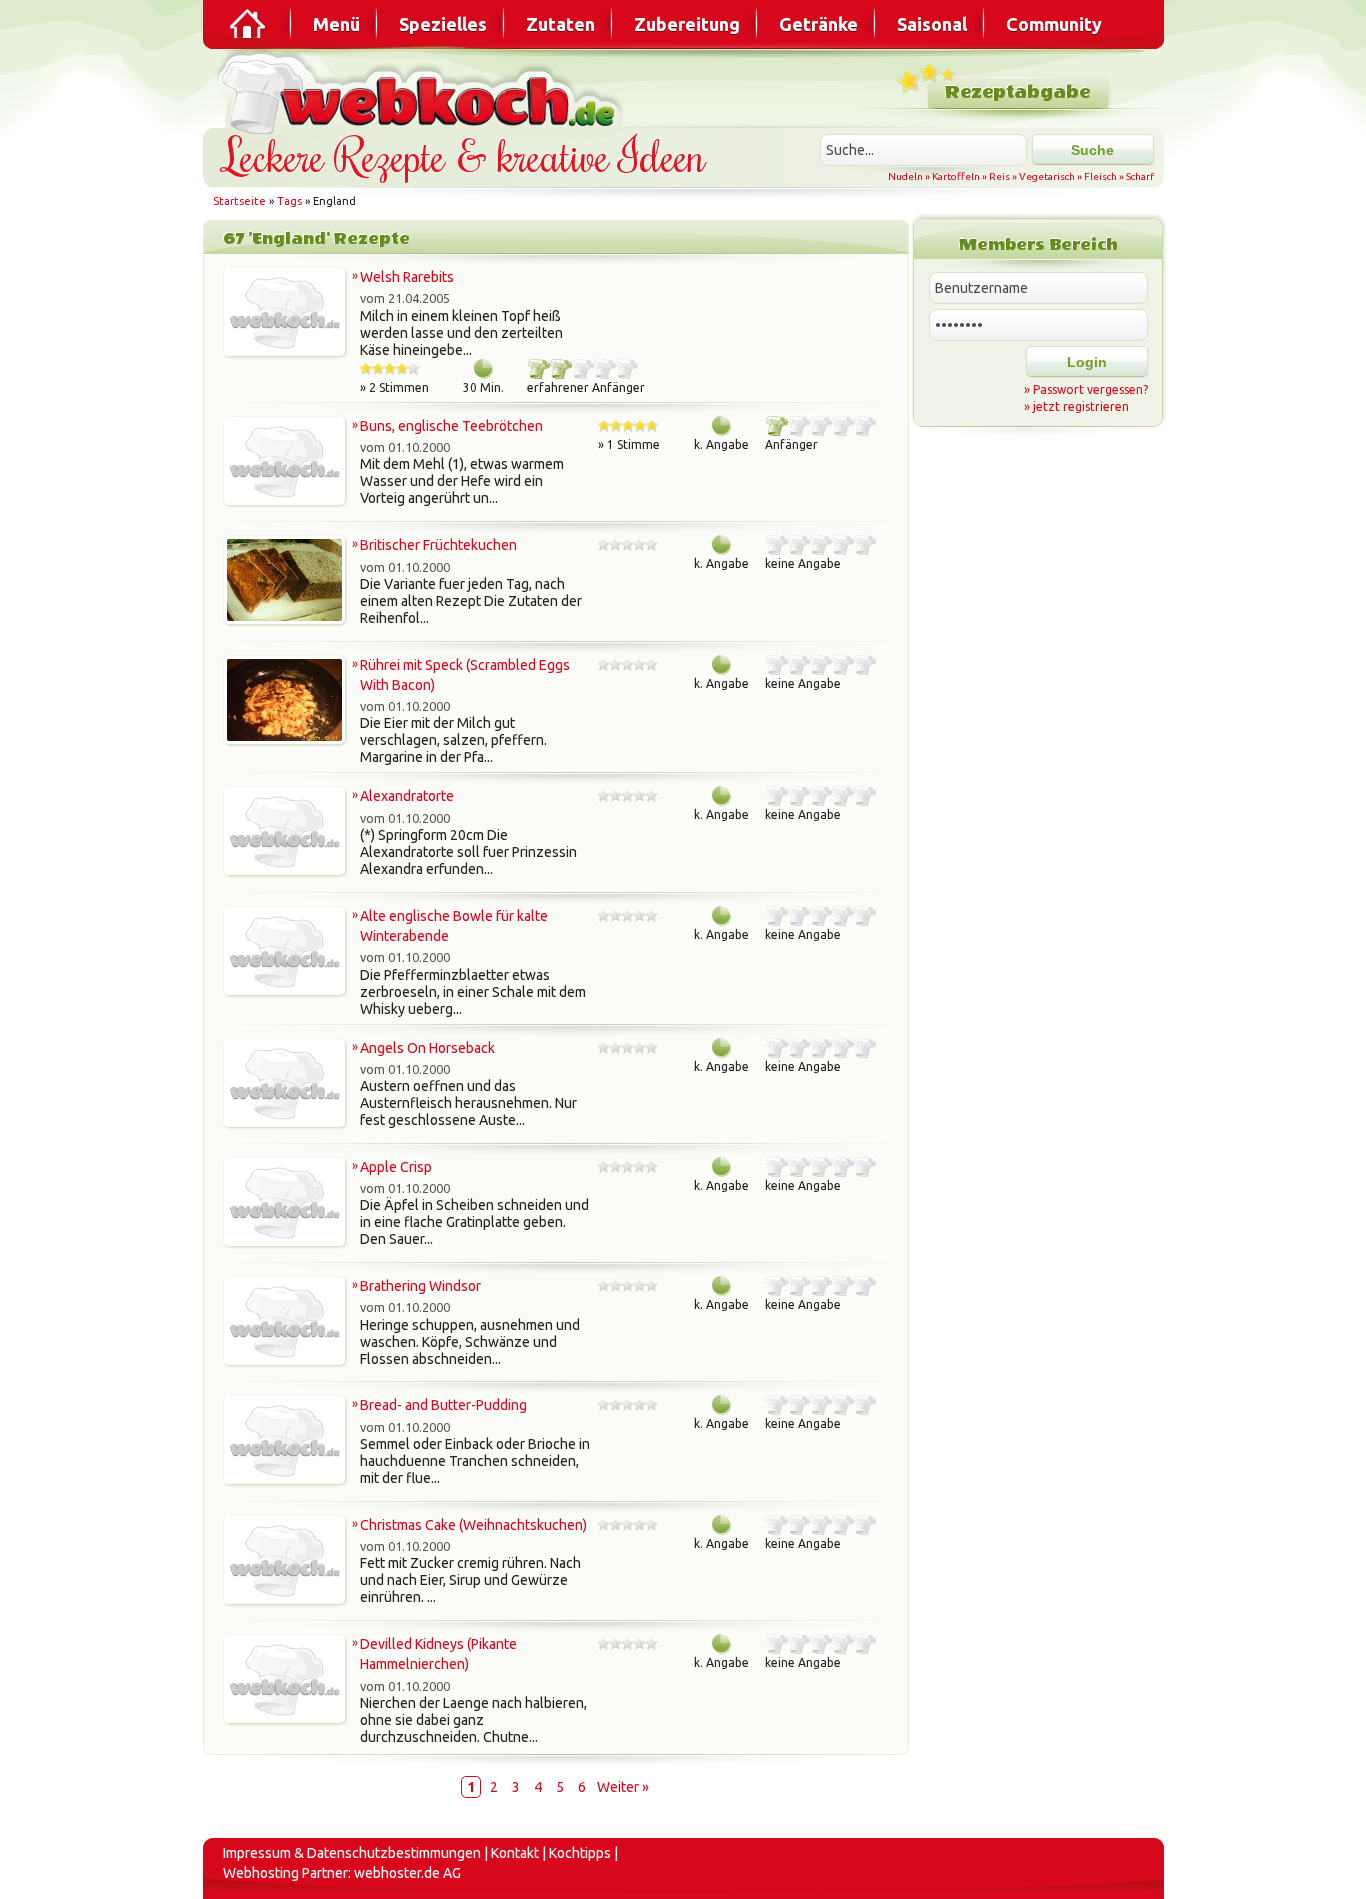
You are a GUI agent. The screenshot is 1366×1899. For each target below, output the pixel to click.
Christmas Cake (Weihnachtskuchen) (473, 1525)
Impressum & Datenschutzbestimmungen (352, 1853)
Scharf (1140, 176)
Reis (999, 176)
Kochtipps (580, 1853)
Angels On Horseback (427, 1048)
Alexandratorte (407, 796)
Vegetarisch (1047, 176)
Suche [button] (1092, 150)
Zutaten (560, 24)
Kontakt (515, 1853)
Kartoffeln (956, 176)
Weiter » (623, 1787)
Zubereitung (687, 24)
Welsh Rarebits (407, 277)
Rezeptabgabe (1017, 92)
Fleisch (1100, 176)
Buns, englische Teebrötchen (451, 426)
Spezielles (443, 24)
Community (1054, 24)
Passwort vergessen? (1090, 389)
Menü (336, 24)
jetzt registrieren (1081, 406)
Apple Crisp (396, 1167)
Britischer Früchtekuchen (438, 545)
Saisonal (932, 24)
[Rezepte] (249, 24)
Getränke (818, 24)
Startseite (239, 201)
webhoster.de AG (407, 1873)
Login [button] (1087, 362)
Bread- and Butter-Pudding (443, 1405)
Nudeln (905, 176)
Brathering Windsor (420, 1286)
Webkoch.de (423, 91)
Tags (289, 201)
